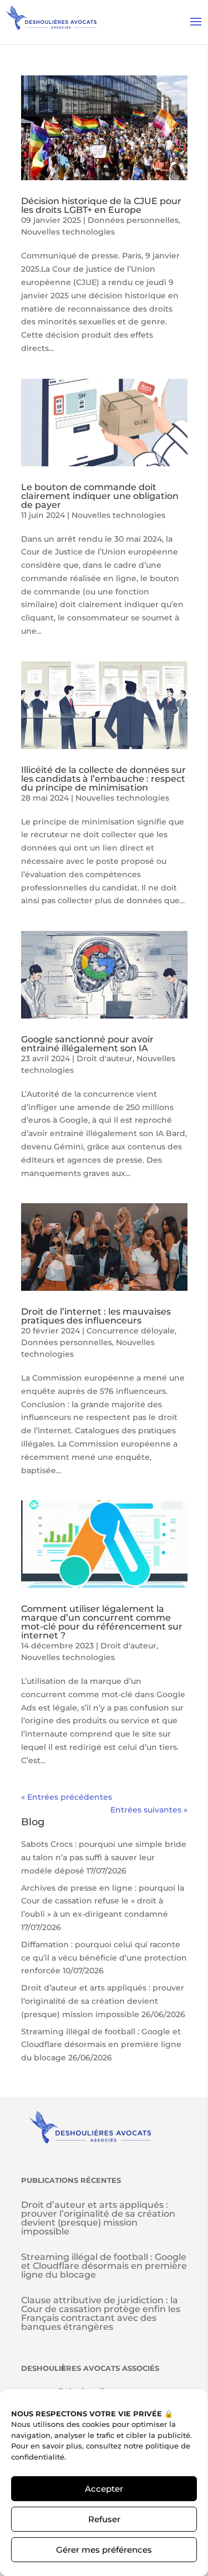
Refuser (104, 2519)
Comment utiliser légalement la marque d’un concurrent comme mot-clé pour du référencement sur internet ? (102, 1622)
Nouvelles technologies (68, 232)
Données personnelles (133, 220)
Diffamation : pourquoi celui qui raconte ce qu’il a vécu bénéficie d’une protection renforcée (104, 1958)
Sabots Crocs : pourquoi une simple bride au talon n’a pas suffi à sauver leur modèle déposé (104, 1857)
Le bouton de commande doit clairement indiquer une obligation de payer (100, 496)
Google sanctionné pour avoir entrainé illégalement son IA (87, 1044)
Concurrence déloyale (131, 1331)
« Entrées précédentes (67, 1797)
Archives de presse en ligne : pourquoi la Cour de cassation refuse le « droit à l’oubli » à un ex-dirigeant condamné (103, 1901)
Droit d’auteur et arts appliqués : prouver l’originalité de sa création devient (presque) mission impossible (103, 2001)
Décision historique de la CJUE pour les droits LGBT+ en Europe (101, 205)
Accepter (104, 2489)
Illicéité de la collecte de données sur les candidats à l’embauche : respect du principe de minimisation (103, 779)
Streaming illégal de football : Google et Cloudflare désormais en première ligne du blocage (101, 2045)
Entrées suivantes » (149, 1810)
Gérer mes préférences (104, 2550)
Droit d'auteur (105, 1058)
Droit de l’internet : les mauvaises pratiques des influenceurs (96, 1316)
